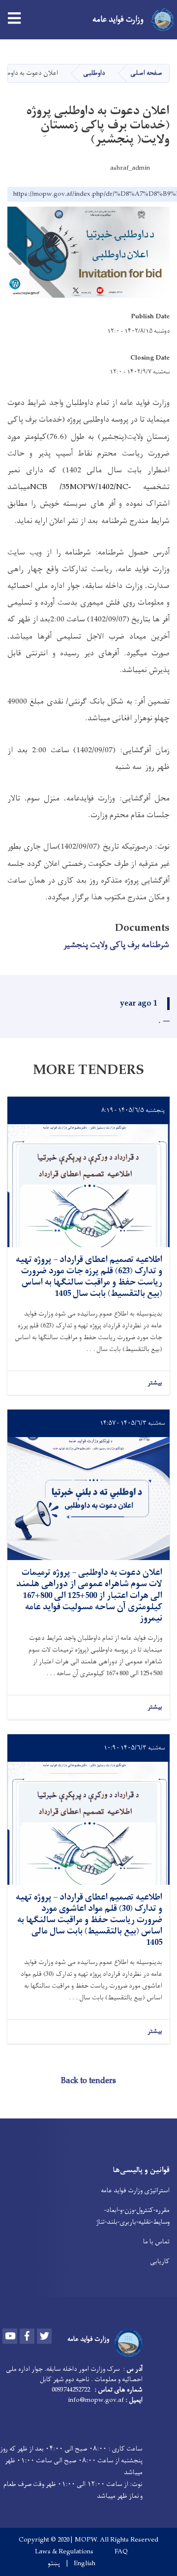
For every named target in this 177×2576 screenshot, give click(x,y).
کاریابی (160, 2261)
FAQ (121, 2552)
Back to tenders (88, 2081)
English (85, 2564)
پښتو (54, 2564)
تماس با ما (156, 2242)
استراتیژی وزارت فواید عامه (135, 2191)
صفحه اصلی (146, 73)
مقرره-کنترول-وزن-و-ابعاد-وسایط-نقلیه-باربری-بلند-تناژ (133, 2216)
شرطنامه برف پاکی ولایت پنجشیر (116, 945)
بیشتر (155, 1383)
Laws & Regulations (64, 2552)
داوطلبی (94, 73)
